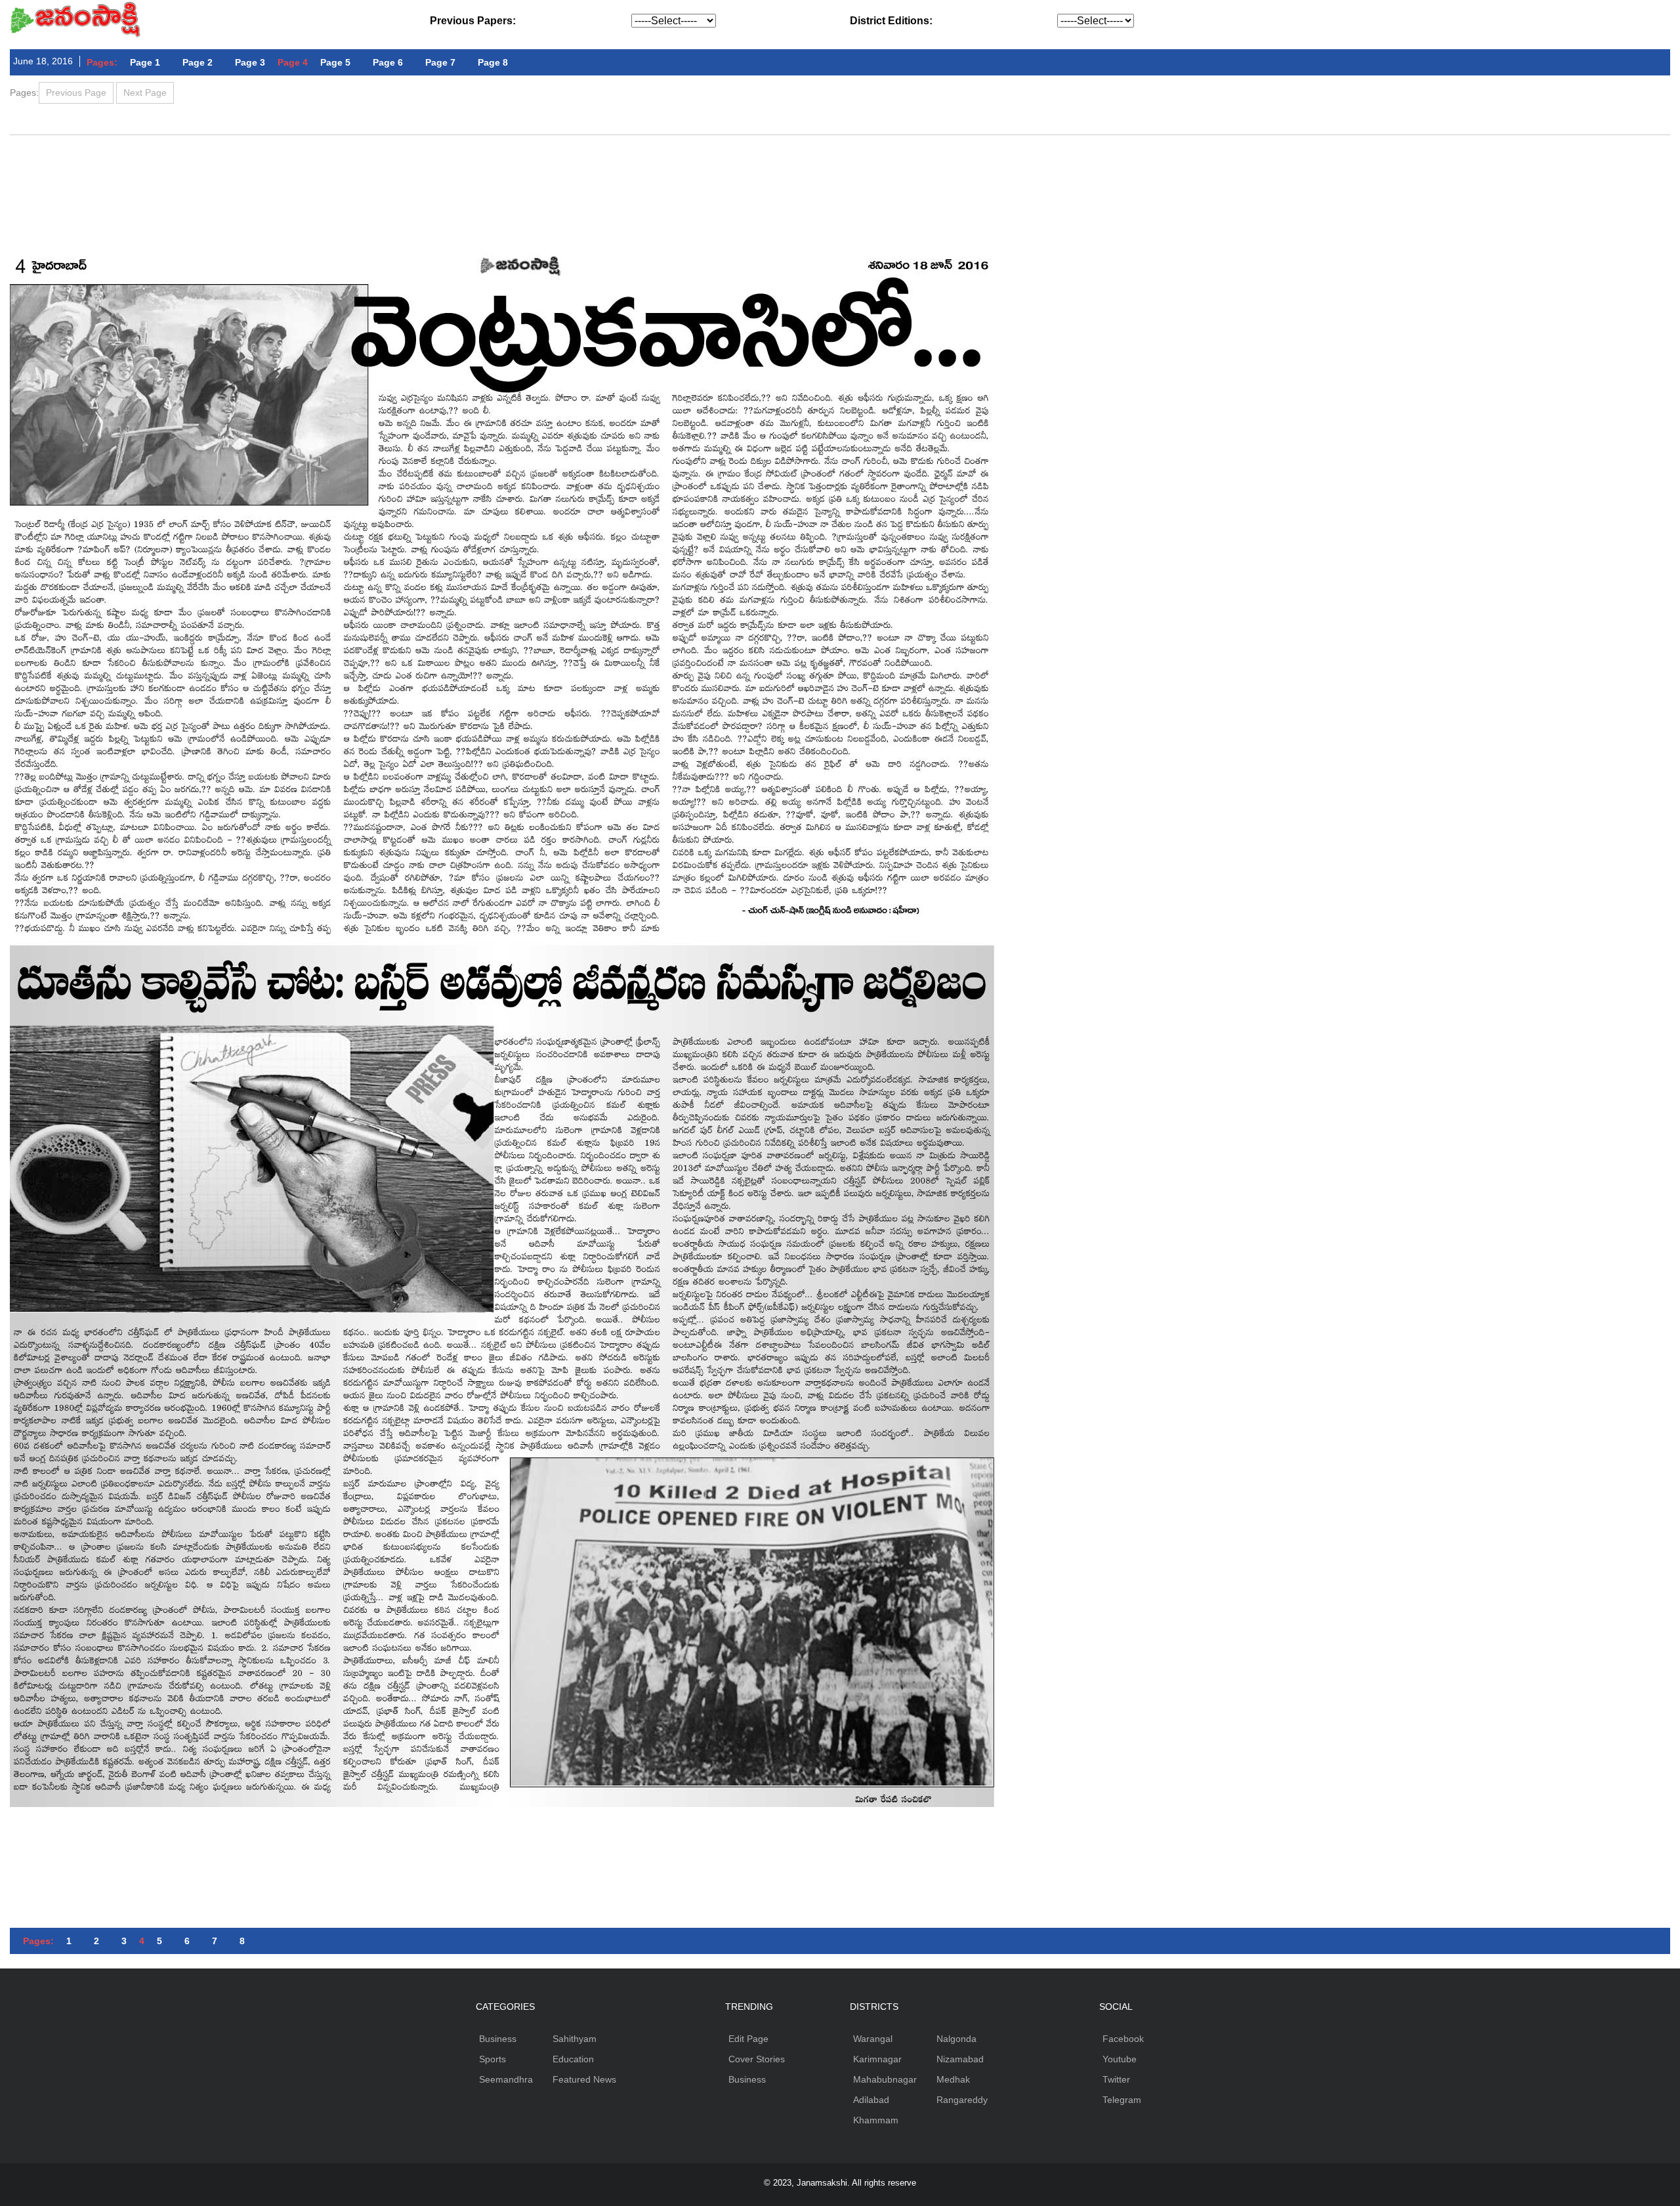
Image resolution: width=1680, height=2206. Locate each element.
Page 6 (388, 62)
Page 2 (198, 62)
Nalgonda (956, 2039)
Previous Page (76, 93)
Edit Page (748, 2039)
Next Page (145, 93)
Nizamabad (960, 2059)
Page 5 (335, 62)
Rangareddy (962, 2100)
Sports (493, 2059)
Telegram (1122, 2100)
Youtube (1120, 2059)
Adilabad (871, 2100)
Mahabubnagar (885, 2079)
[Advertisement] (840, 171)
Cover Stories (757, 2059)
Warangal (873, 2039)
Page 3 (250, 62)
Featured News (584, 2079)
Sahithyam (575, 2039)
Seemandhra (506, 2079)
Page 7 (440, 62)
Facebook (1123, 2039)
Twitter (1116, 2079)
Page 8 (493, 62)
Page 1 (145, 62)
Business (498, 2039)
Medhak (953, 2079)
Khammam (876, 2120)
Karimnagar (877, 2059)
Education (573, 2059)
